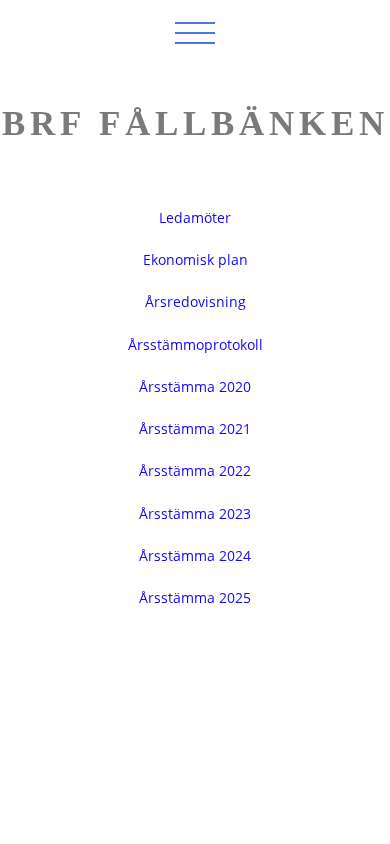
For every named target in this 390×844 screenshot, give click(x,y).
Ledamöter (195, 217)
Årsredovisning (195, 301)
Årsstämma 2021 (195, 428)
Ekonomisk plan (195, 259)
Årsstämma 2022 (195, 470)
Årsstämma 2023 (195, 513)
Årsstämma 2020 (195, 386)
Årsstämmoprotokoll (195, 344)
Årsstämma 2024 (195, 555)
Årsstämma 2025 (195, 597)
